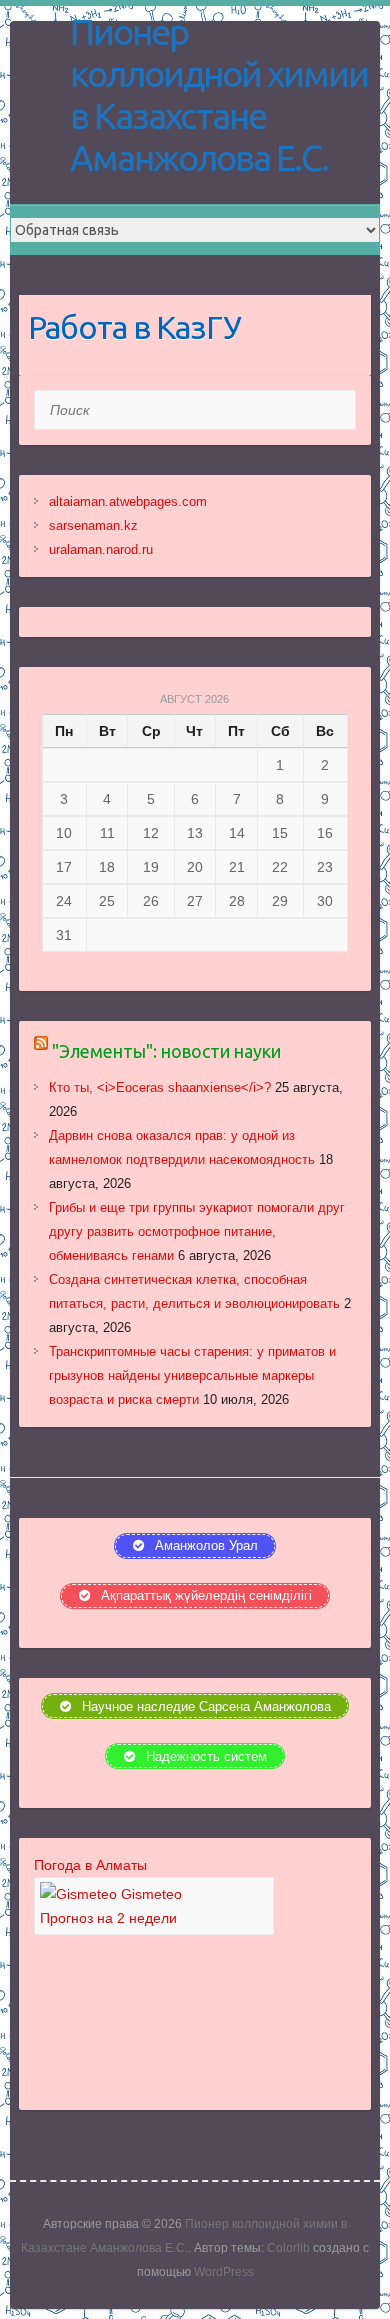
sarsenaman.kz (93, 525)
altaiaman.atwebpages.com (128, 501)
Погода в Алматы (90, 1865)
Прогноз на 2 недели (108, 1918)
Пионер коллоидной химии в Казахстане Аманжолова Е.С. (219, 94)
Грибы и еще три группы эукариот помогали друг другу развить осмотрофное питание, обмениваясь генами (197, 1231)
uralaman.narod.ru (101, 549)
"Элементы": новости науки (166, 1051)
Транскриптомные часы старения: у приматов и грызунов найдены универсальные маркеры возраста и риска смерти (192, 1375)
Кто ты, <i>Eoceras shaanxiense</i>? (160, 1087)
